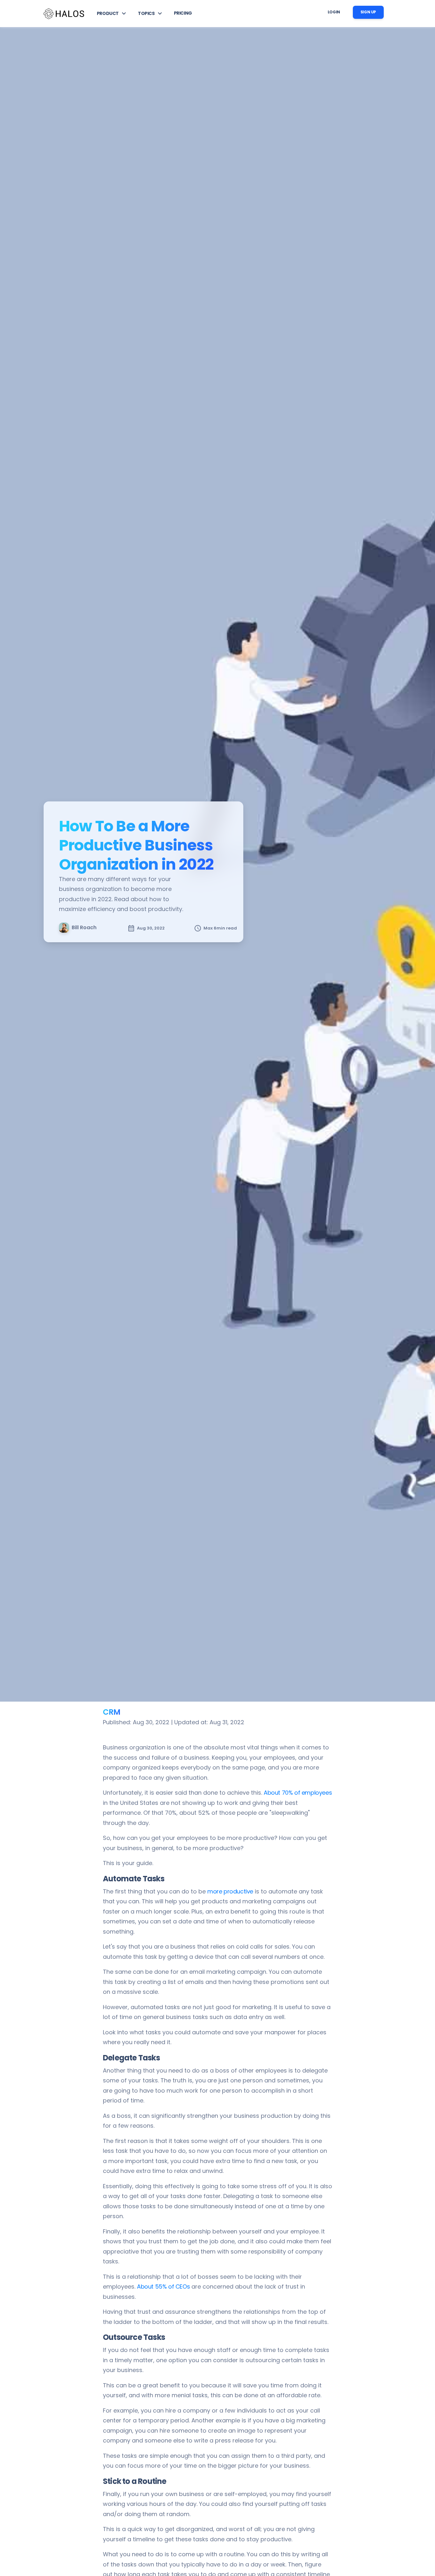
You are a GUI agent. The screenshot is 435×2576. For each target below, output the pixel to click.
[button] (112, 13)
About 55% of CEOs (163, 2287)
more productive (230, 1891)
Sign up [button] (368, 12)
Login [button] (334, 12)
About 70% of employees (298, 1793)
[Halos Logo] (64, 14)
